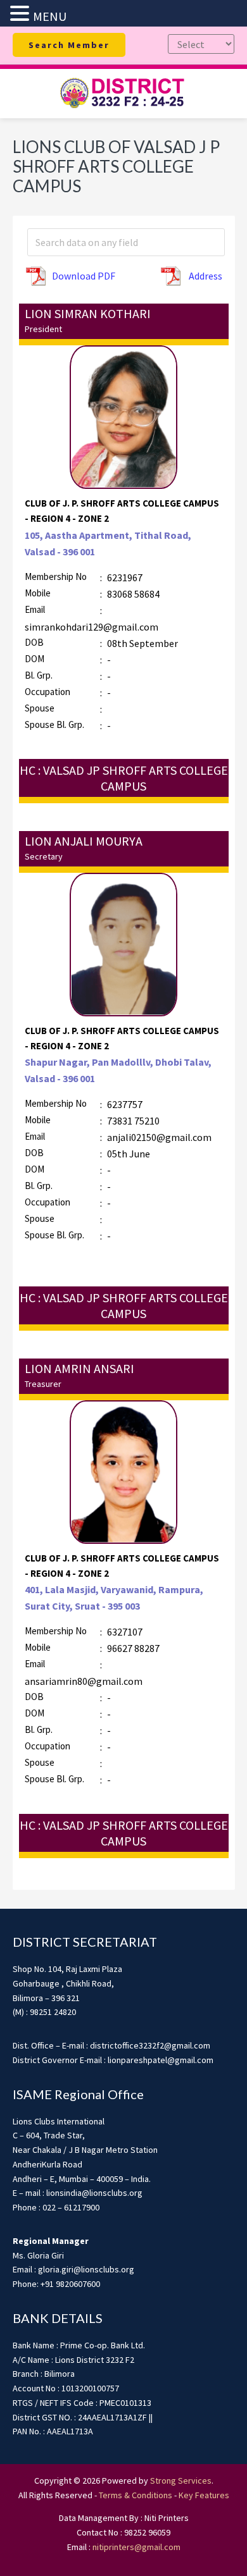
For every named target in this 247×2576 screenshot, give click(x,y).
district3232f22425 (123, 94)
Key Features (204, 2495)
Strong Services (181, 2480)
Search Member (69, 45)
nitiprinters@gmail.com (136, 2547)
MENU (50, 16)
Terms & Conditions (136, 2495)
